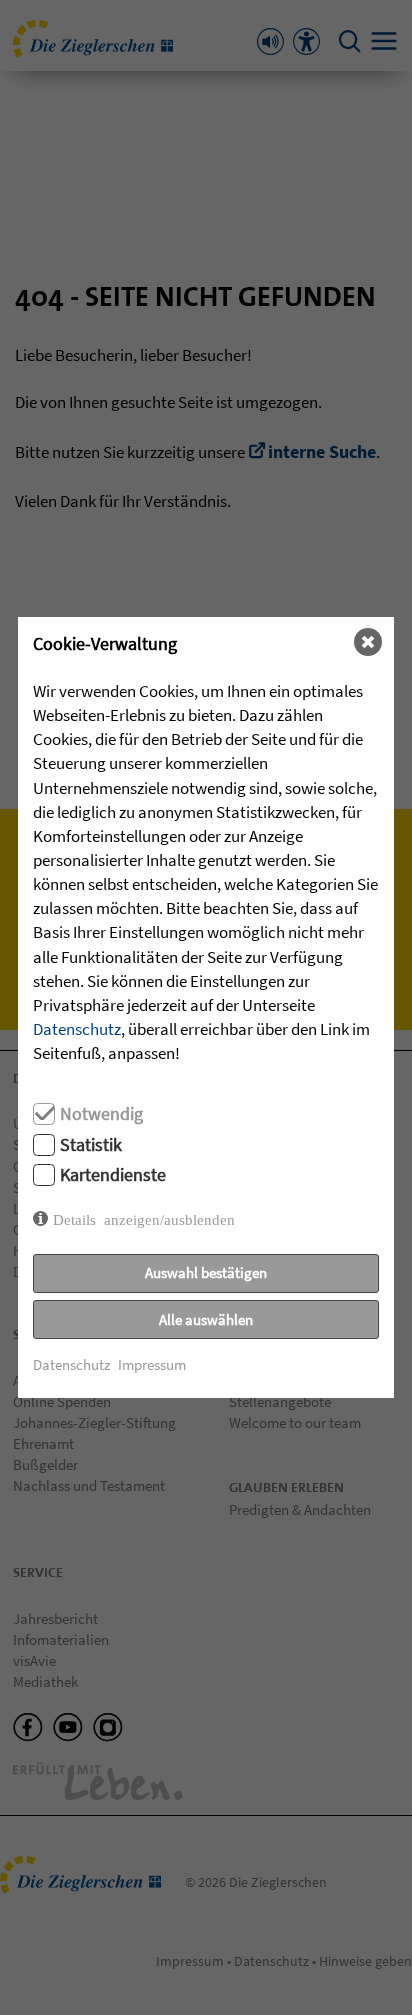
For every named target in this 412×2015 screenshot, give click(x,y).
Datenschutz (77, 1029)
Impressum (152, 1364)
